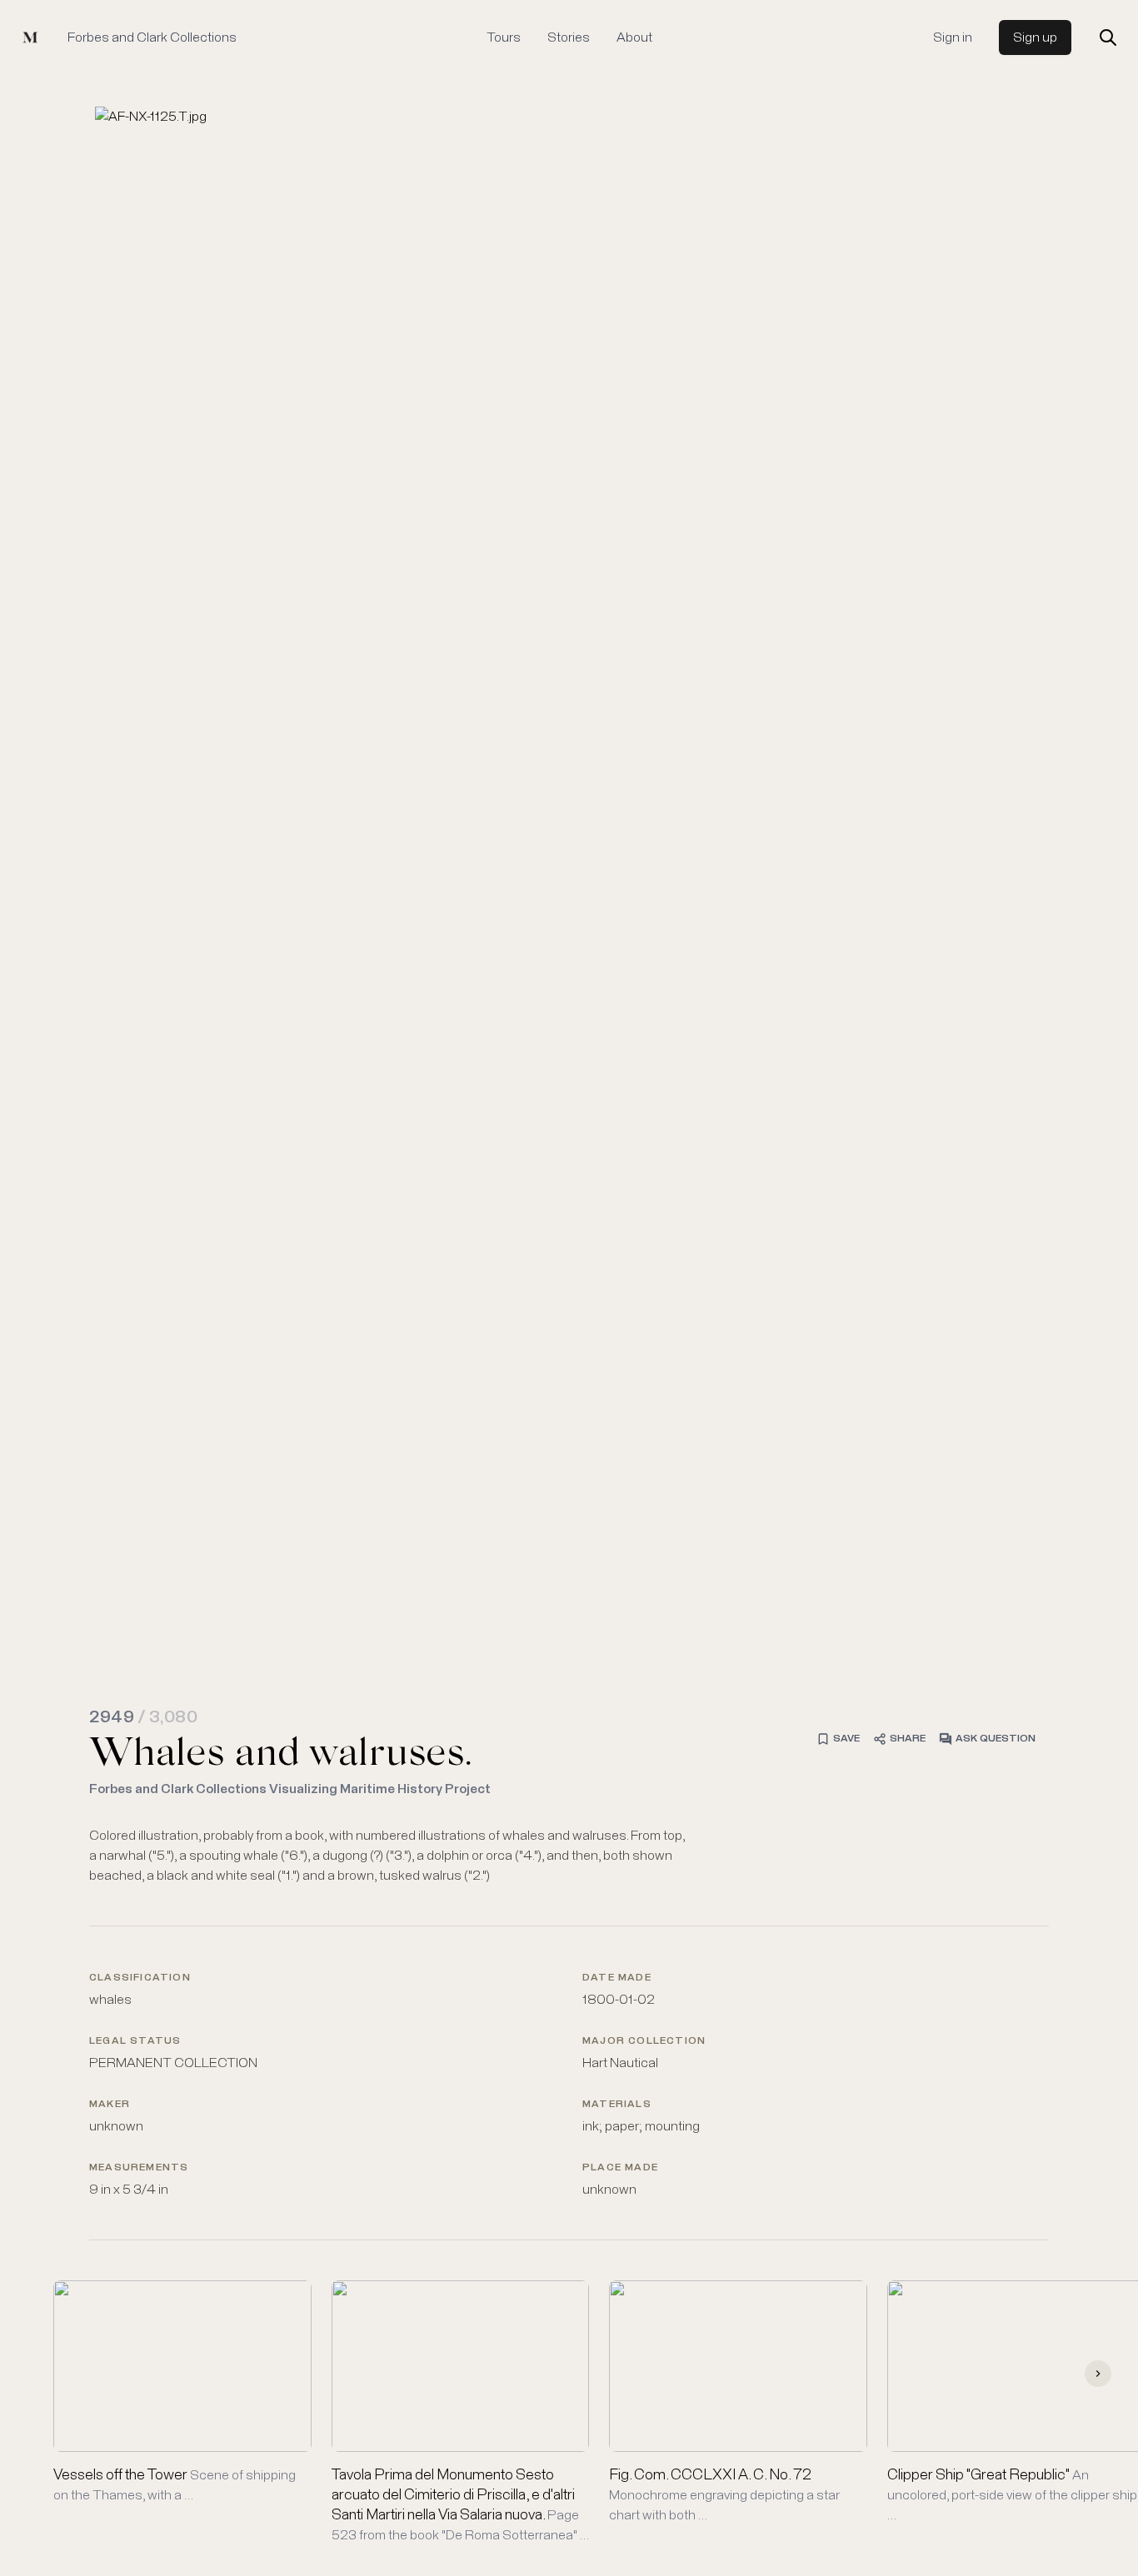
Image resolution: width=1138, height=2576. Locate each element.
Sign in (953, 37)
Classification (140, 1978)
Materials (617, 2105)
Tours (504, 37)
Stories (569, 37)
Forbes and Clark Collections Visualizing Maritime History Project (290, 1789)
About (634, 37)
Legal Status (135, 2041)
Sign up (1035, 37)
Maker (110, 2105)
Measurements (139, 2168)
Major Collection (644, 2041)
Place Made (620, 2168)
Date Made (617, 1978)
